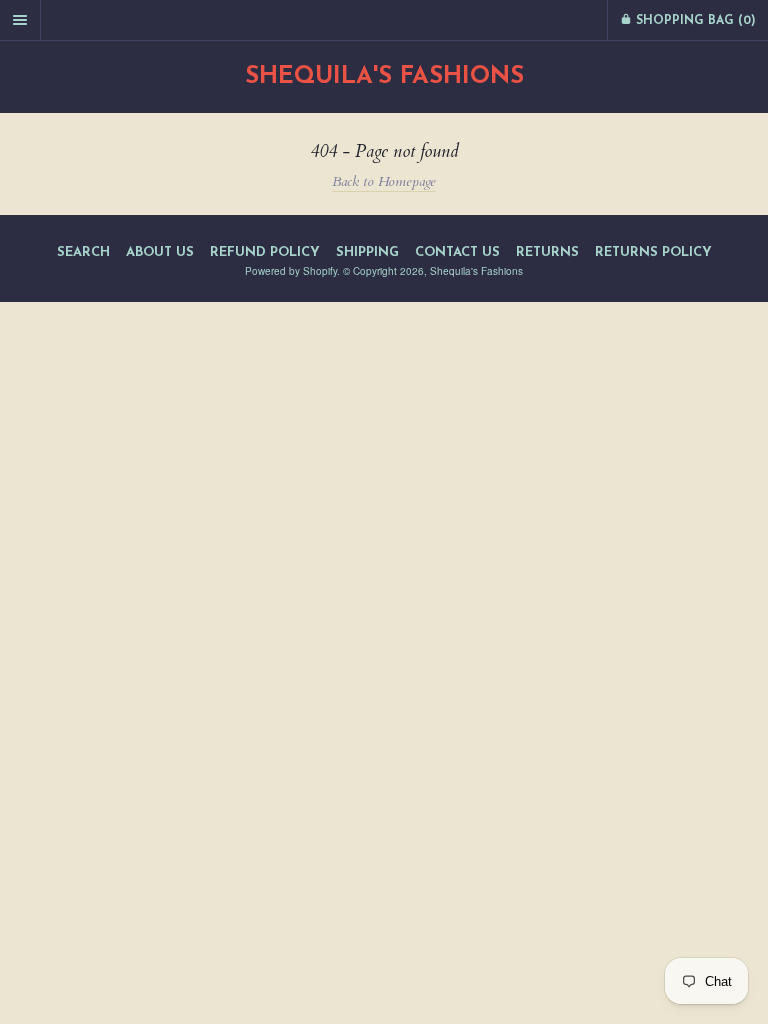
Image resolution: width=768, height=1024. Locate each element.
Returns (547, 252)
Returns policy (653, 252)
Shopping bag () (694, 21)
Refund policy (265, 252)
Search (83, 252)
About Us (160, 252)
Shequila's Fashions (384, 77)
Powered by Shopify (291, 271)
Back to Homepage (384, 181)
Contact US (457, 252)
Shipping (367, 252)
